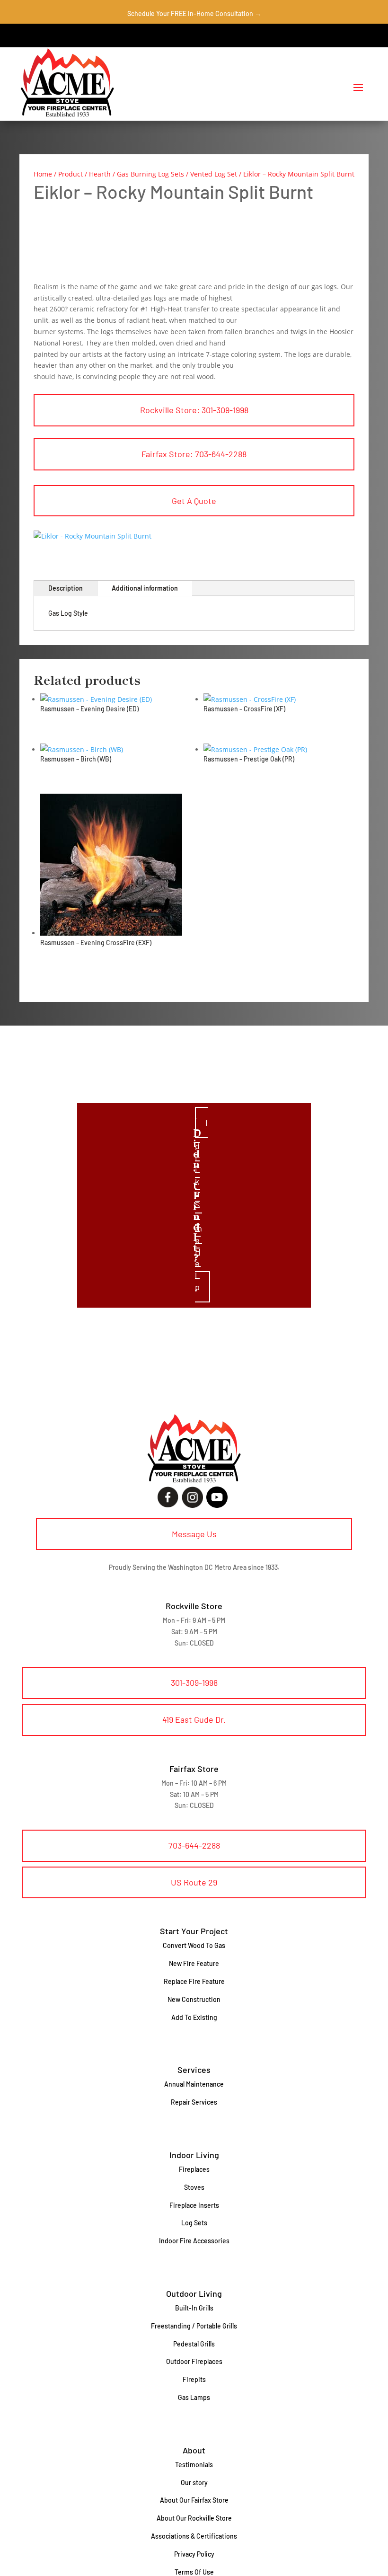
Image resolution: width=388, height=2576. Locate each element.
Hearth (100, 174)
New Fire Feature (194, 1963)
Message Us (194, 1534)
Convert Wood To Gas (194, 1945)
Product (71, 174)
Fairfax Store (194, 1769)
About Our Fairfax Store (194, 2500)
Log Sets (194, 2223)
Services (194, 2070)
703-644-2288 (194, 1845)
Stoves (194, 2187)
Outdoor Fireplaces (194, 2361)
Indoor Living (194, 2155)
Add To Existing (194, 2017)
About (194, 2450)
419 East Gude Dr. (194, 1719)
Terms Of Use (194, 2572)
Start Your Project (194, 1931)
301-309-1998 (194, 1682)
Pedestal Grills (194, 2344)
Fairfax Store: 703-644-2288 (194, 454)
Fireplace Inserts (194, 2205)
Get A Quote (194, 501)
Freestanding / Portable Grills (194, 2326)
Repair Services (194, 2102)
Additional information (145, 588)
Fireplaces (194, 2169)
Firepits (194, 2379)
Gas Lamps (194, 2397)
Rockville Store (194, 1606)
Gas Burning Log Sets (150, 174)
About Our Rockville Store (194, 2518)
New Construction (194, 1999)
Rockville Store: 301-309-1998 (194, 410)
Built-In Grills (194, 2308)
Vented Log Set (214, 174)
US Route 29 (194, 1882)
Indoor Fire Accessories (194, 2241)
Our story (194, 2483)
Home (43, 174)
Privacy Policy (194, 2554)
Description (66, 588)
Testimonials (194, 2465)
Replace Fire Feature (194, 1981)
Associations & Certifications (194, 2536)
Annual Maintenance (194, 2084)
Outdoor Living (194, 2293)
